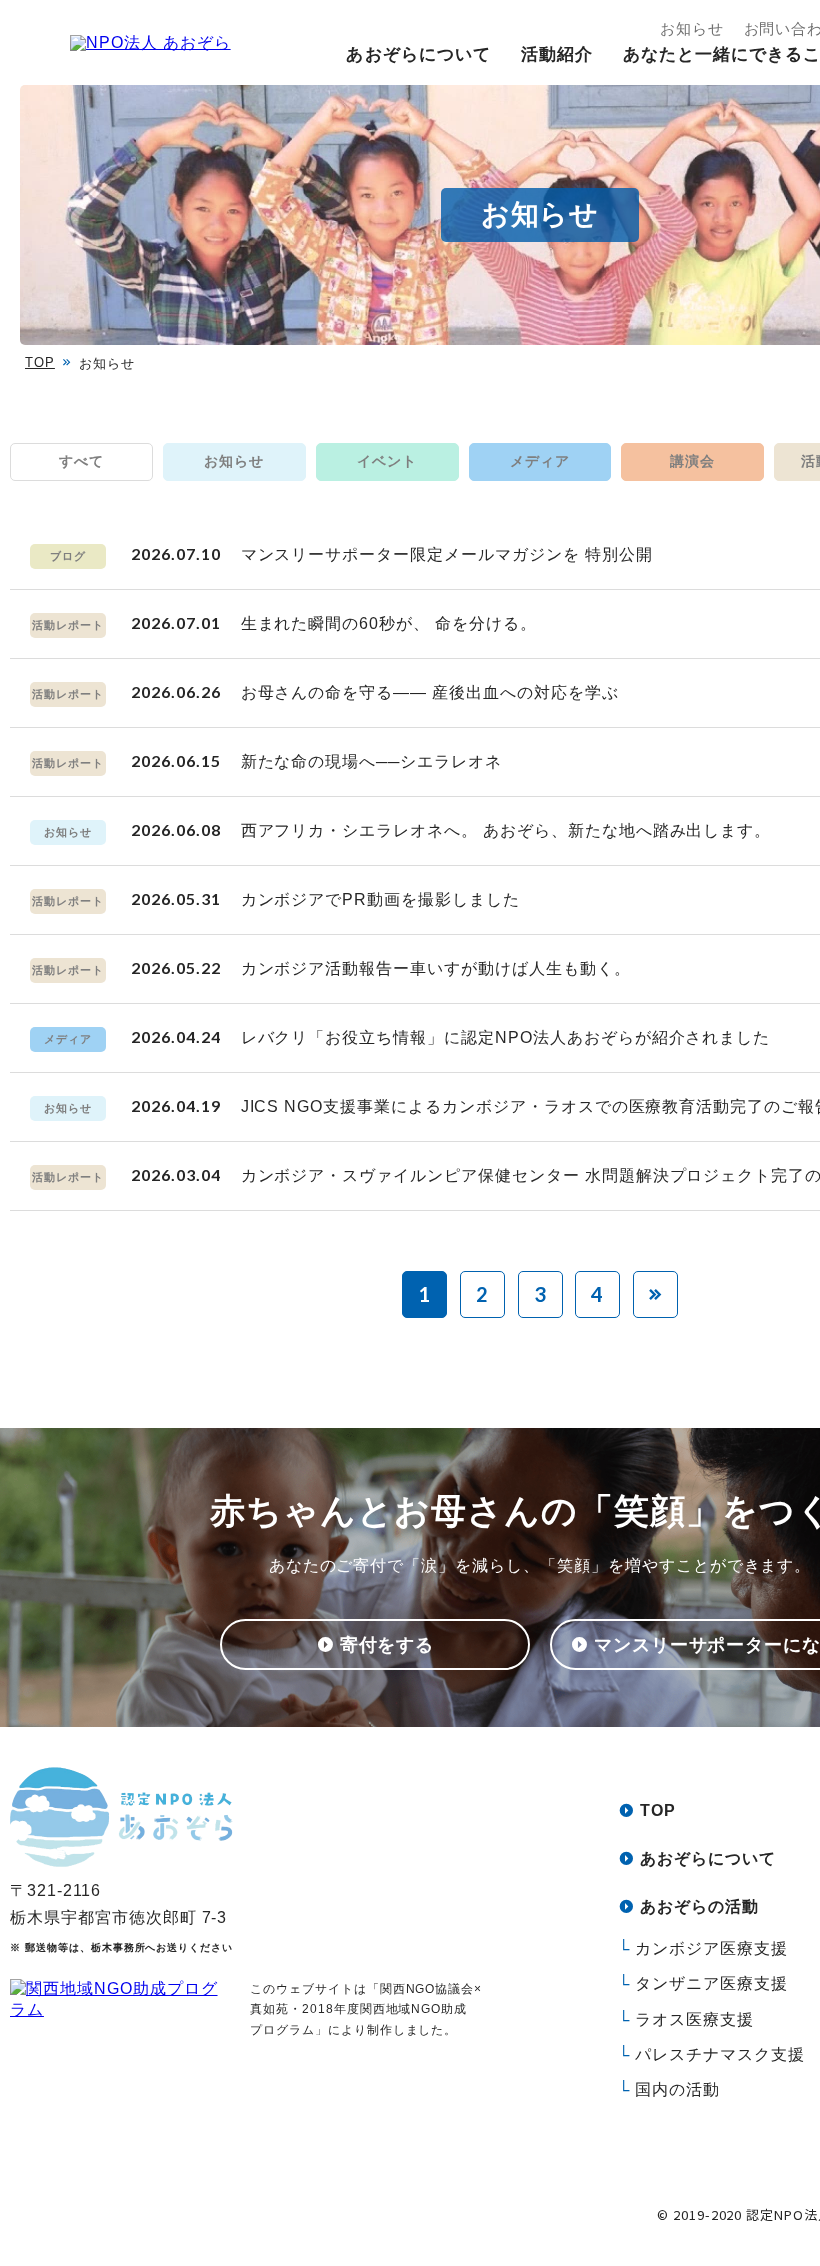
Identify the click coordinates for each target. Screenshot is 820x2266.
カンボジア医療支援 (711, 1948)
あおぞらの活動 (699, 1906)
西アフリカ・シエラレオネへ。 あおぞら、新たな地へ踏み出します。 (506, 830)
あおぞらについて (418, 54)
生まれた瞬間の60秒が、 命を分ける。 (389, 623)
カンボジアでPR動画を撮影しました (380, 899)
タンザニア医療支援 (711, 1983)
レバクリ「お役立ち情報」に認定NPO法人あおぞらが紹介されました (506, 1037)
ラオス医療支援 (694, 2019)
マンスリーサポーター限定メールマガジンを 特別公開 (447, 554)
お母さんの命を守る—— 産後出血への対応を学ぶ (430, 692)
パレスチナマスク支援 (720, 2054)
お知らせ (692, 28)
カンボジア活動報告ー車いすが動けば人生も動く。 (436, 968)
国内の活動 (677, 2089)
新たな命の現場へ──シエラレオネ (371, 761)
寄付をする (387, 1645)
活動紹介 (557, 54)
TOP (40, 362)
